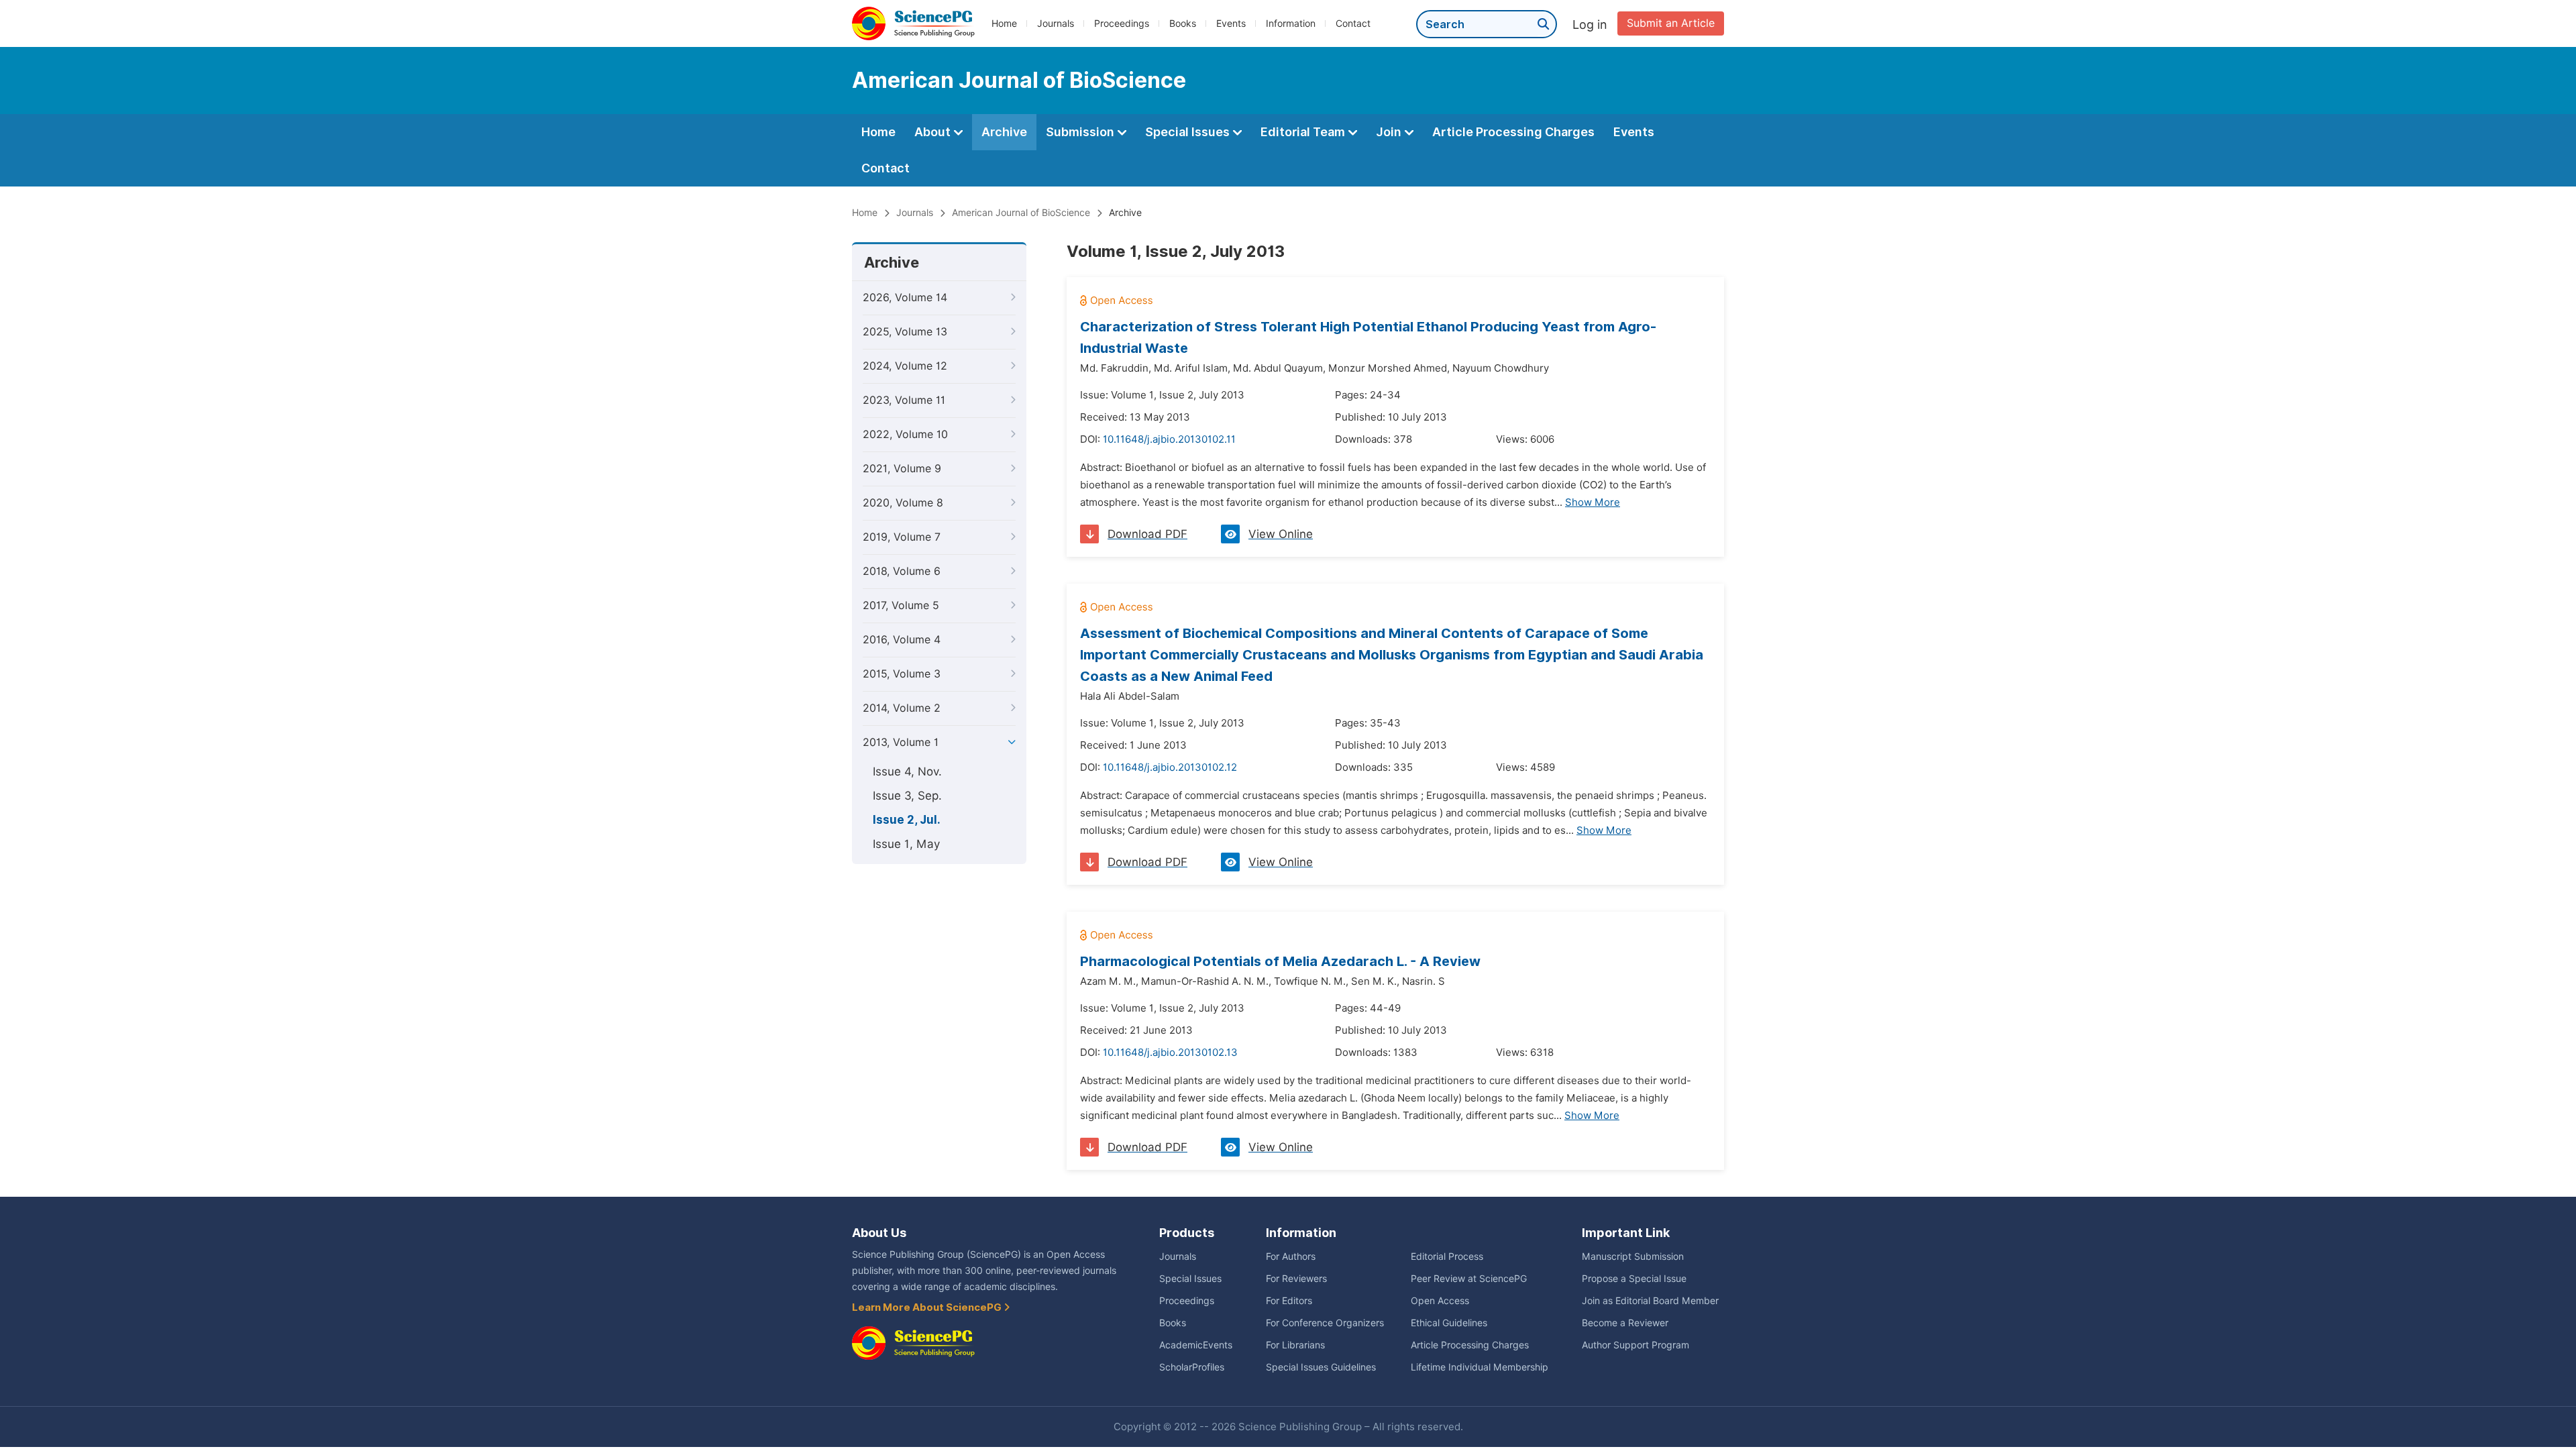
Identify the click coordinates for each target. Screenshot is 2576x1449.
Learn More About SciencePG (928, 1307)
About (934, 132)
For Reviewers (1296, 1279)
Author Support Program (1635, 1345)
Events (1231, 23)
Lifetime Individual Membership (1480, 1367)
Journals (1056, 23)
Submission (1081, 132)
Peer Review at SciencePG (1469, 1279)
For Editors (1289, 1301)
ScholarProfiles (1192, 1367)
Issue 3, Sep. (907, 796)
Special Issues (1189, 132)
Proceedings (1122, 23)
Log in (1590, 24)
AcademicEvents (1196, 1345)
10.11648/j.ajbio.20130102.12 (1170, 767)
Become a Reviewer (1625, 1323)
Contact (1353, 23)
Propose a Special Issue (1634, 1279)
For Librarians (1295, 1345)
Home (1004, 23)
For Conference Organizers (1325, 1323)
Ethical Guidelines (1449, 1323)
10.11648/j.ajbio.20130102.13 (1170, 1053)
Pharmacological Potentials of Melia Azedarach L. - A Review (1280, 961)
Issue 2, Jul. (907, 820)
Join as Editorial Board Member (1650, 1301)
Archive (1004, 132)
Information (1291, 23)
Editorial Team (1304, 132)
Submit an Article (1671, 23)
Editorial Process (1447, 1256)
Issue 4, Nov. (907, 771)
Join (1390, 132)
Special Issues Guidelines (1321, 1367)
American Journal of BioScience (1021, 213)
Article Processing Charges (1513, 132)
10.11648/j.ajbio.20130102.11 (1169, 439)
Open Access (1440, 1301)
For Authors (1291, 1256)
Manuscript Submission (1633, 1256)
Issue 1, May (906, 844)
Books (1183, 23)
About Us (879, 1233)
